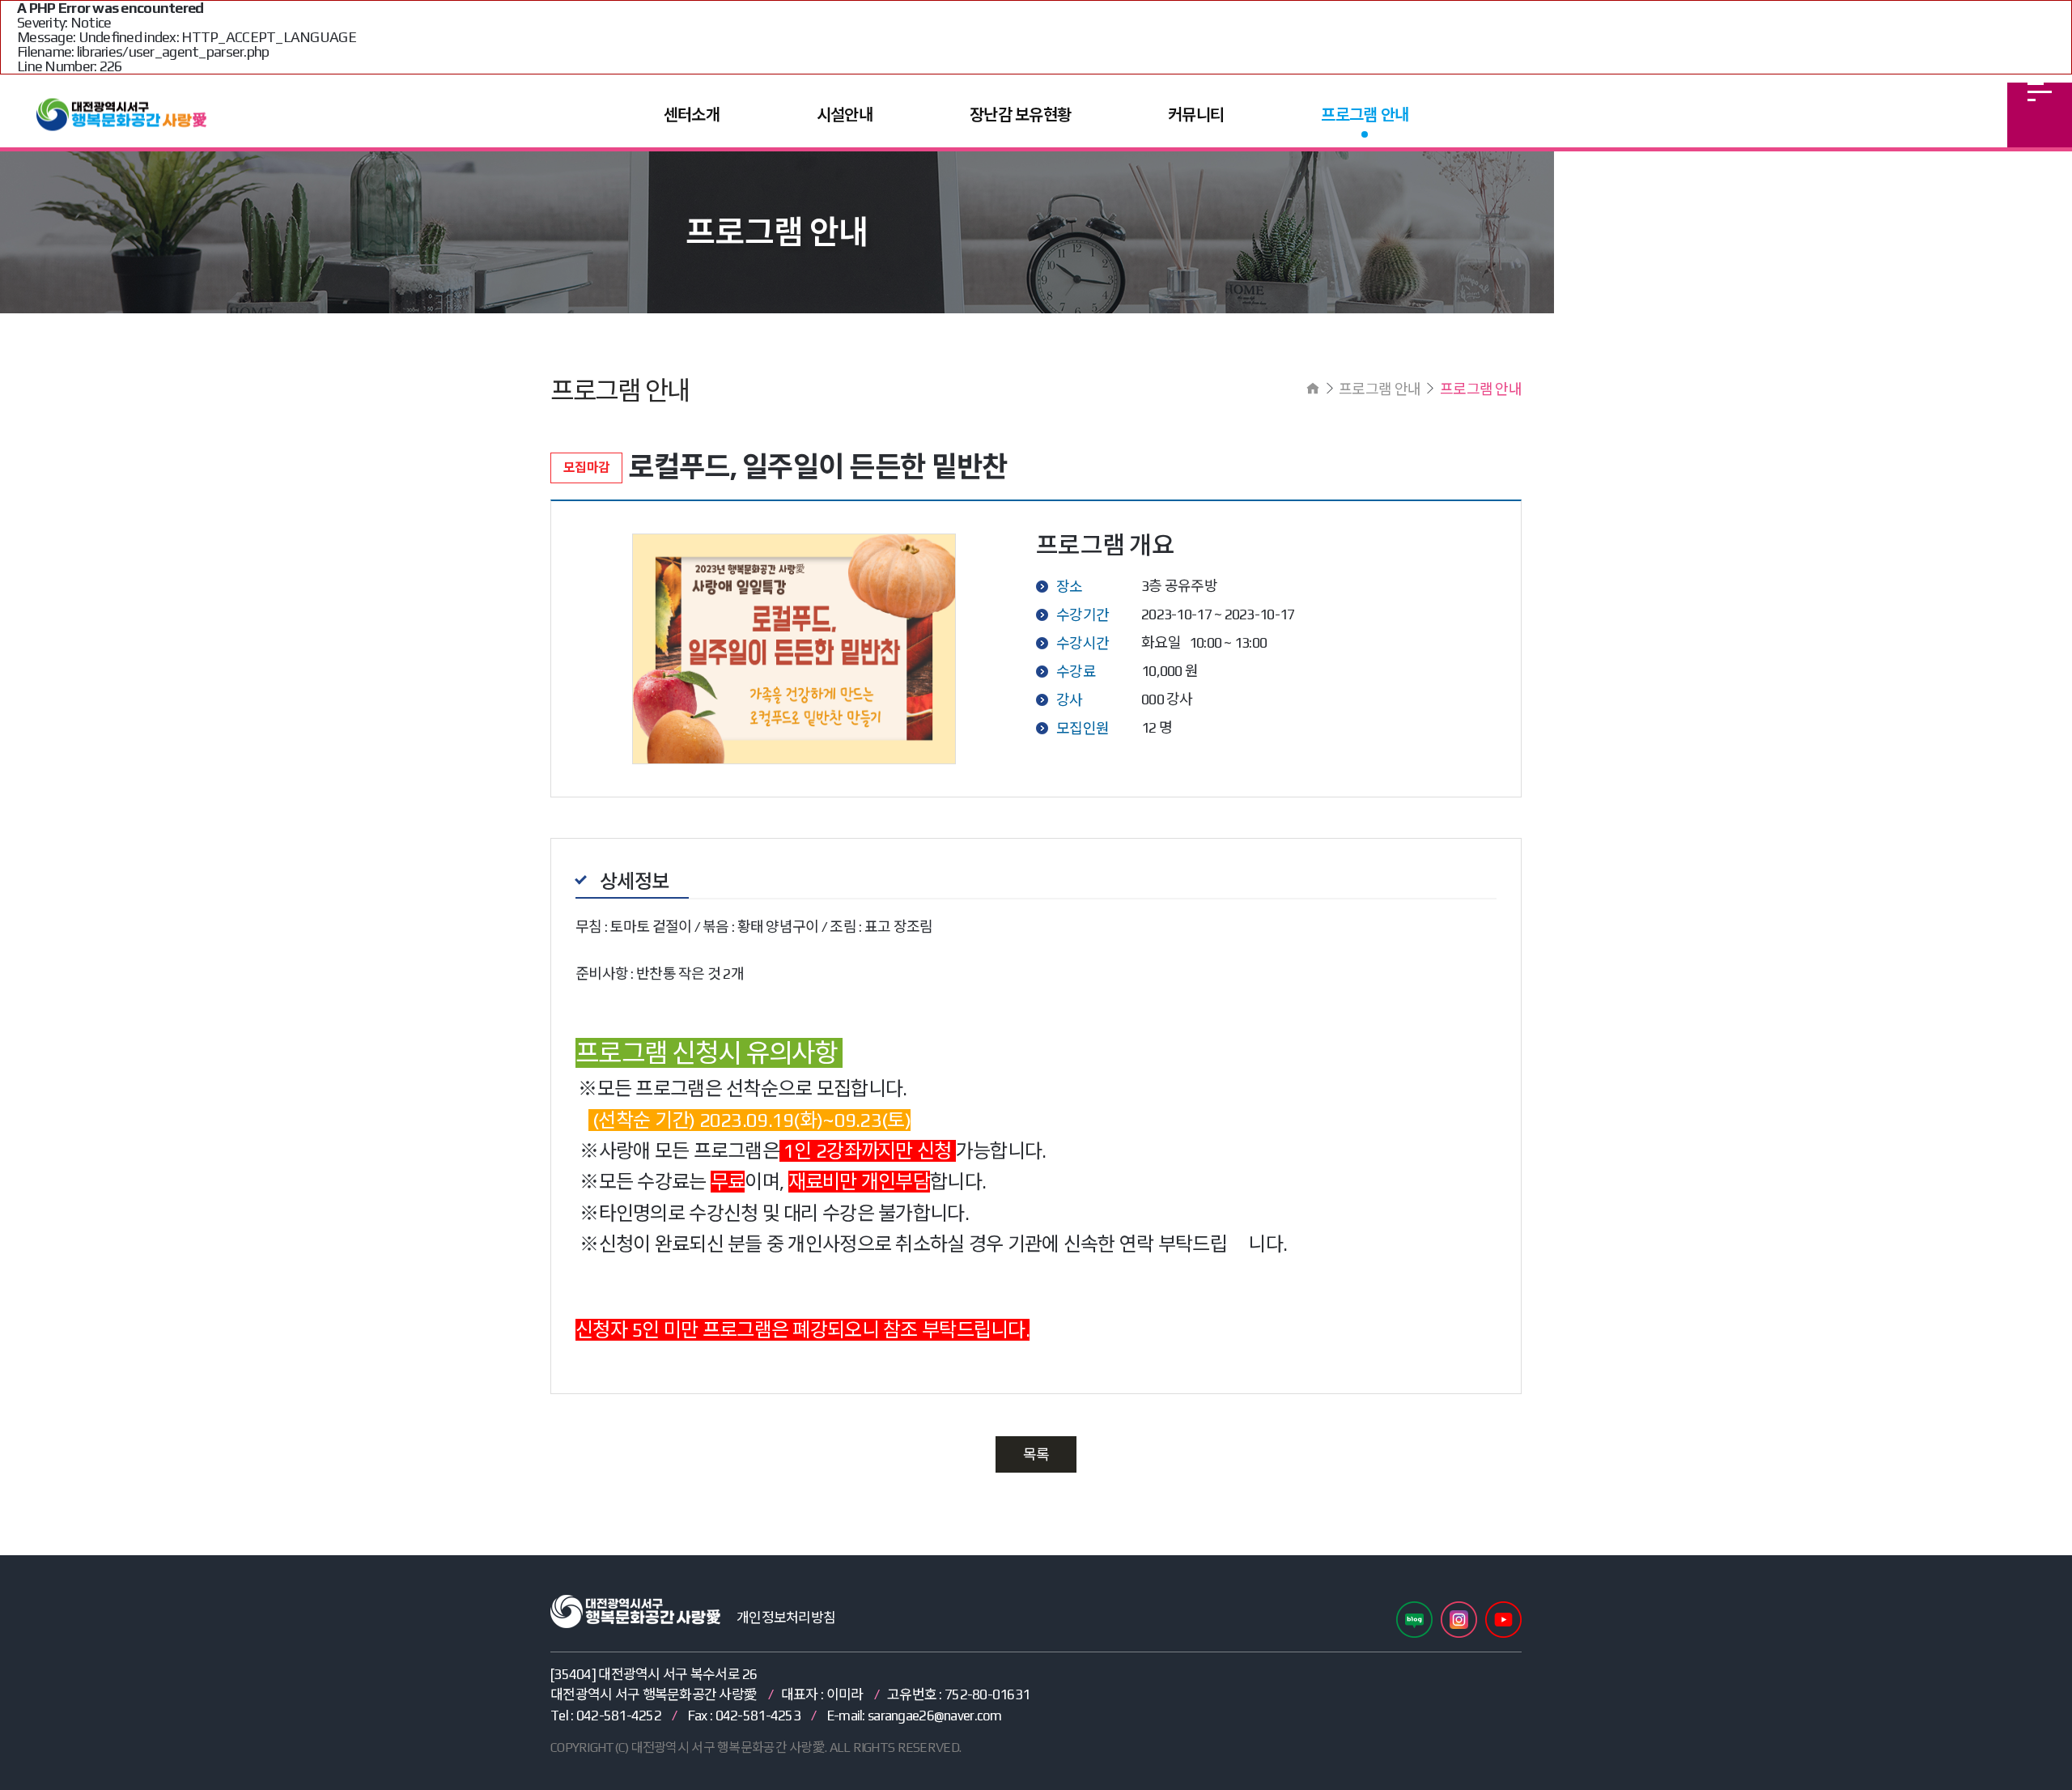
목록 (1036, 1454)
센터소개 (692, 115)
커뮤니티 (1196, 115)
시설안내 (845, 115)
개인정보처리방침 (786, 1618)
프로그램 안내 (1365, 115)
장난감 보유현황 (1020, 115)
